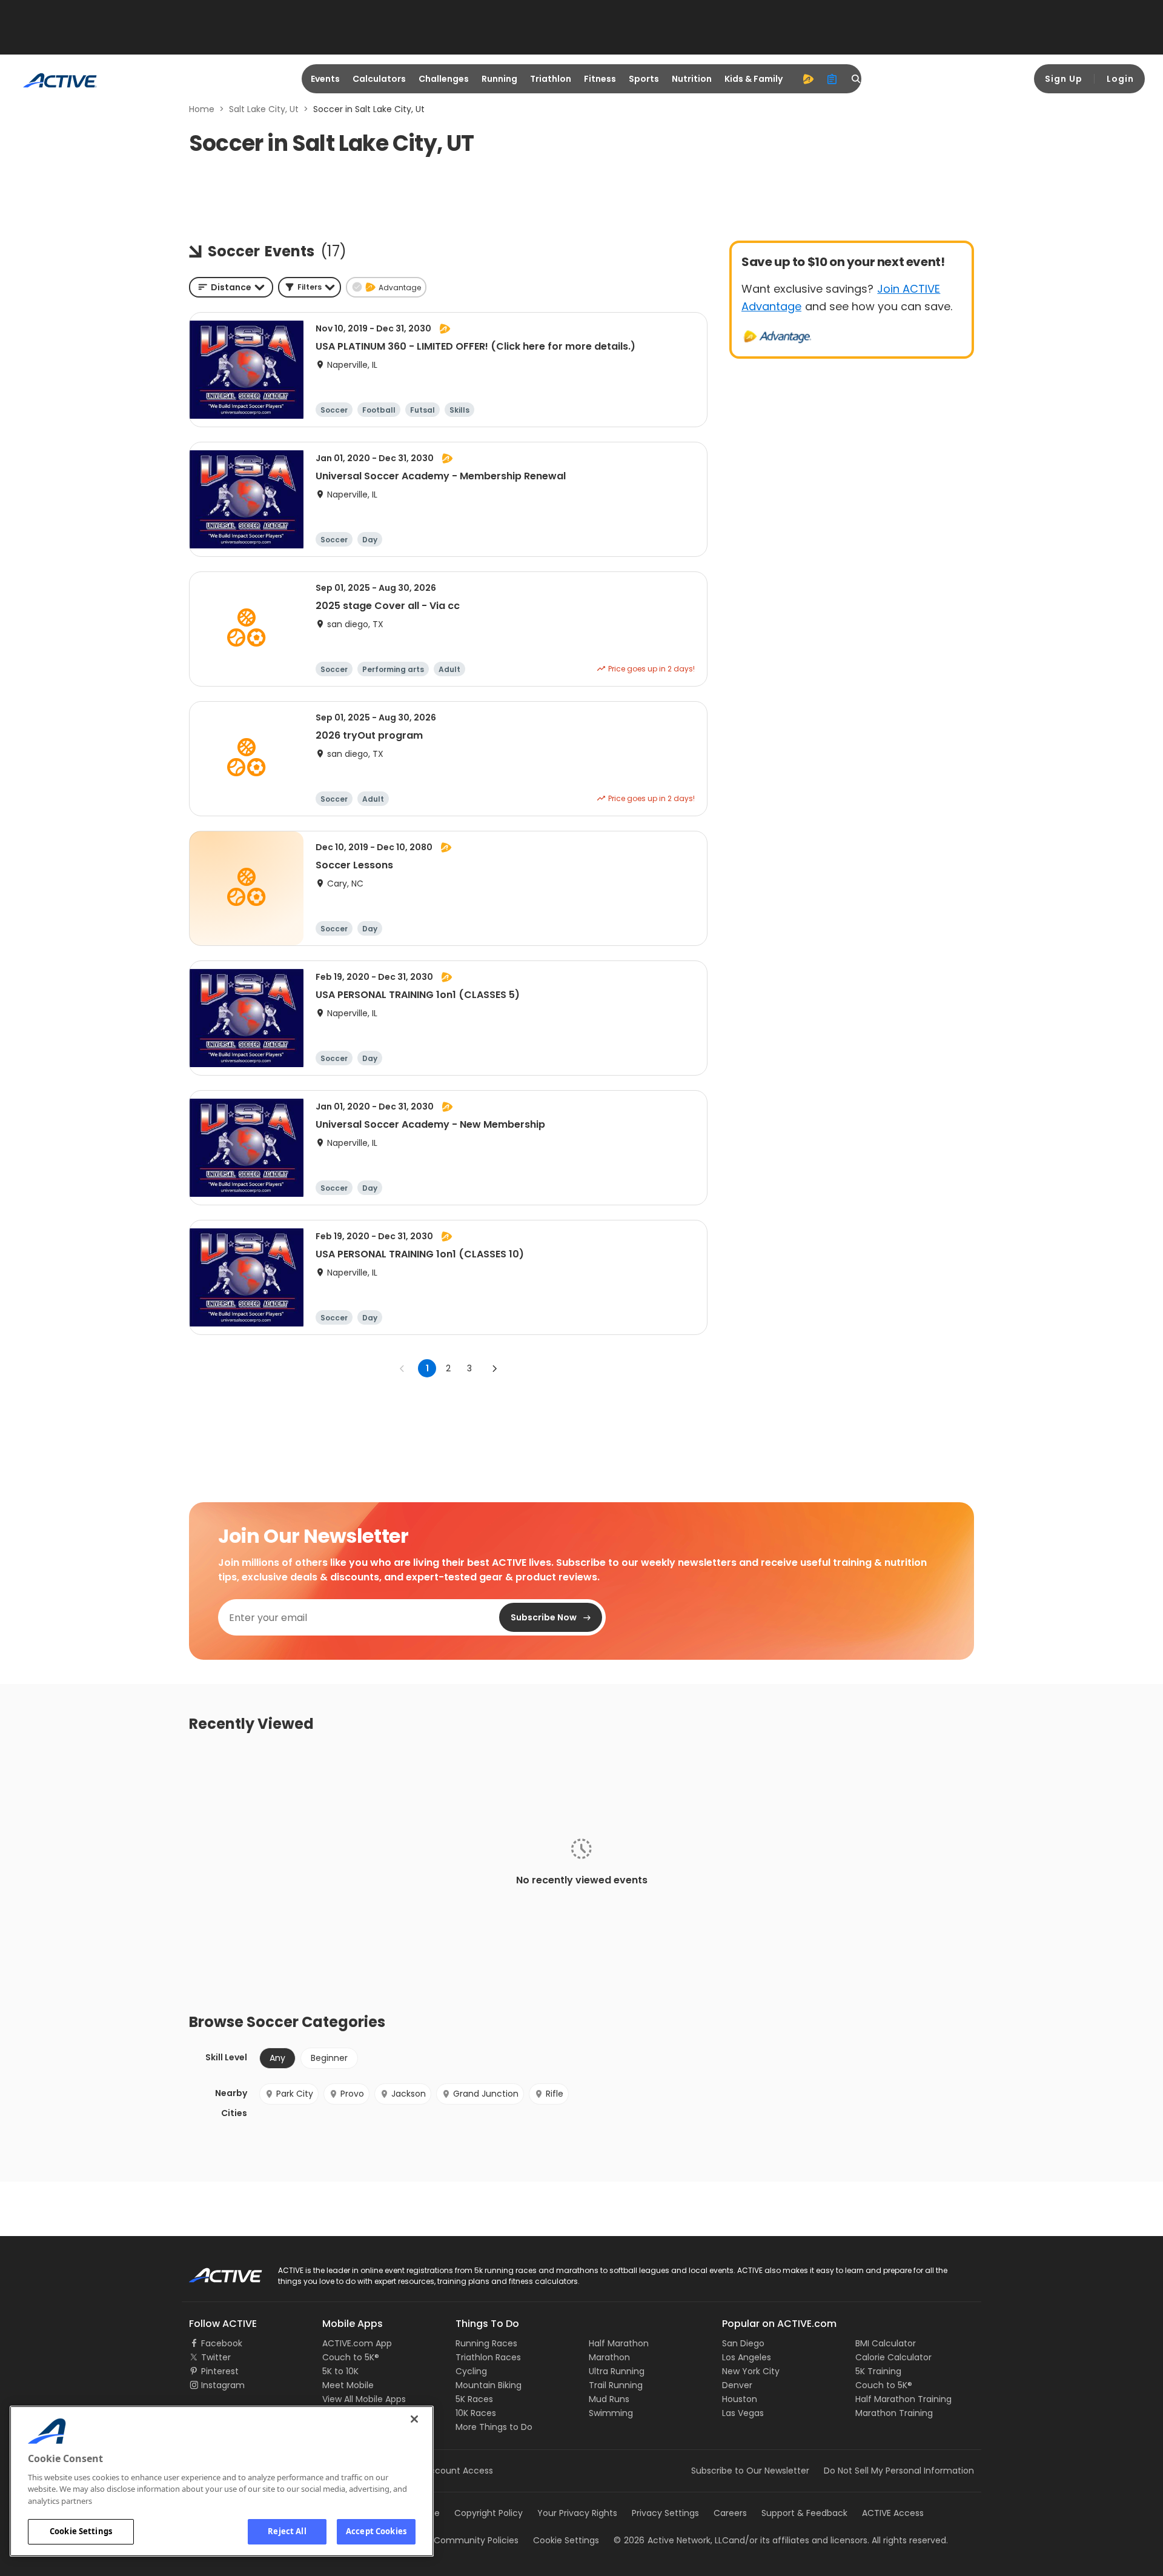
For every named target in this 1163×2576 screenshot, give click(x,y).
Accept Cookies (376, 2531)
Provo (352, 2094)
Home (202, 109)
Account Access (459, 2471)
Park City (295, 2094)
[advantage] (808, 79)
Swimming (611, 2413)
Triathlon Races (488, 2357)
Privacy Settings (665, 2513)
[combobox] (231, 287)
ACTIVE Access (893, 2513)
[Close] (414, 2419)
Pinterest (220, 2371)
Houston (740, 2399)
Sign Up (1064, 79)
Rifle (555, 2094)
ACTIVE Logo (215, 2271)
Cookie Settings (81, 2531)
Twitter (216, 2357)
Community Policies (476, 2540)
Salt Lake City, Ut (264, 109)
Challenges (444, 79)
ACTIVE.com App (357, 2343)
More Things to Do (494, 2427)
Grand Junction (486, 2094)
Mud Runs (609, 2399)
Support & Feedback (804, 2513)
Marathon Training (894, 2413)
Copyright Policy (489, 2513)
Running (499, 79)
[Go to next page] (494, 1368)
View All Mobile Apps (364, 2399)
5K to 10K (340, 2371)
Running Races (486, 2343)
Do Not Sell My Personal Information (899, 2471)
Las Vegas (743, 2413)
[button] (310, 287)
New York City (751, 2371)
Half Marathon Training (903, 2399)
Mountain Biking (489, 2385)
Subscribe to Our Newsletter (750, 2471)
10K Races (476, 2413)
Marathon (609, 2357)
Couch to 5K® (351, 2357)
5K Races (474, 2399)
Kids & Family (754, 79)
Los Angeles (747, 2357)
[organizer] (832, 79)
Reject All (287, 2531)
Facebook (222, 2343)
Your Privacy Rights (577, 2513)
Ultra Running (617, 2371)
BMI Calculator (886, 2343)
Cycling (471, 2371)
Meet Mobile (348, 2385)
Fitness (600, 79)
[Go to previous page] (402, 1368)
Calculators (379, 79)
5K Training (878, 2371)
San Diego (743, 2343)
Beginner (329, 2058)
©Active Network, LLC (671, 2540)
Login (1120, 79)
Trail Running (616, 2385)
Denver (737, 2385)
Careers (730, 2513)
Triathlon (551, 79)
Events (325, 79)
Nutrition (692, 79)
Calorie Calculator (893, 2357)
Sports (644, 79)
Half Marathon (619, 2343)
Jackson (409, 2094)
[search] (857, 79)
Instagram (223, 2385)
